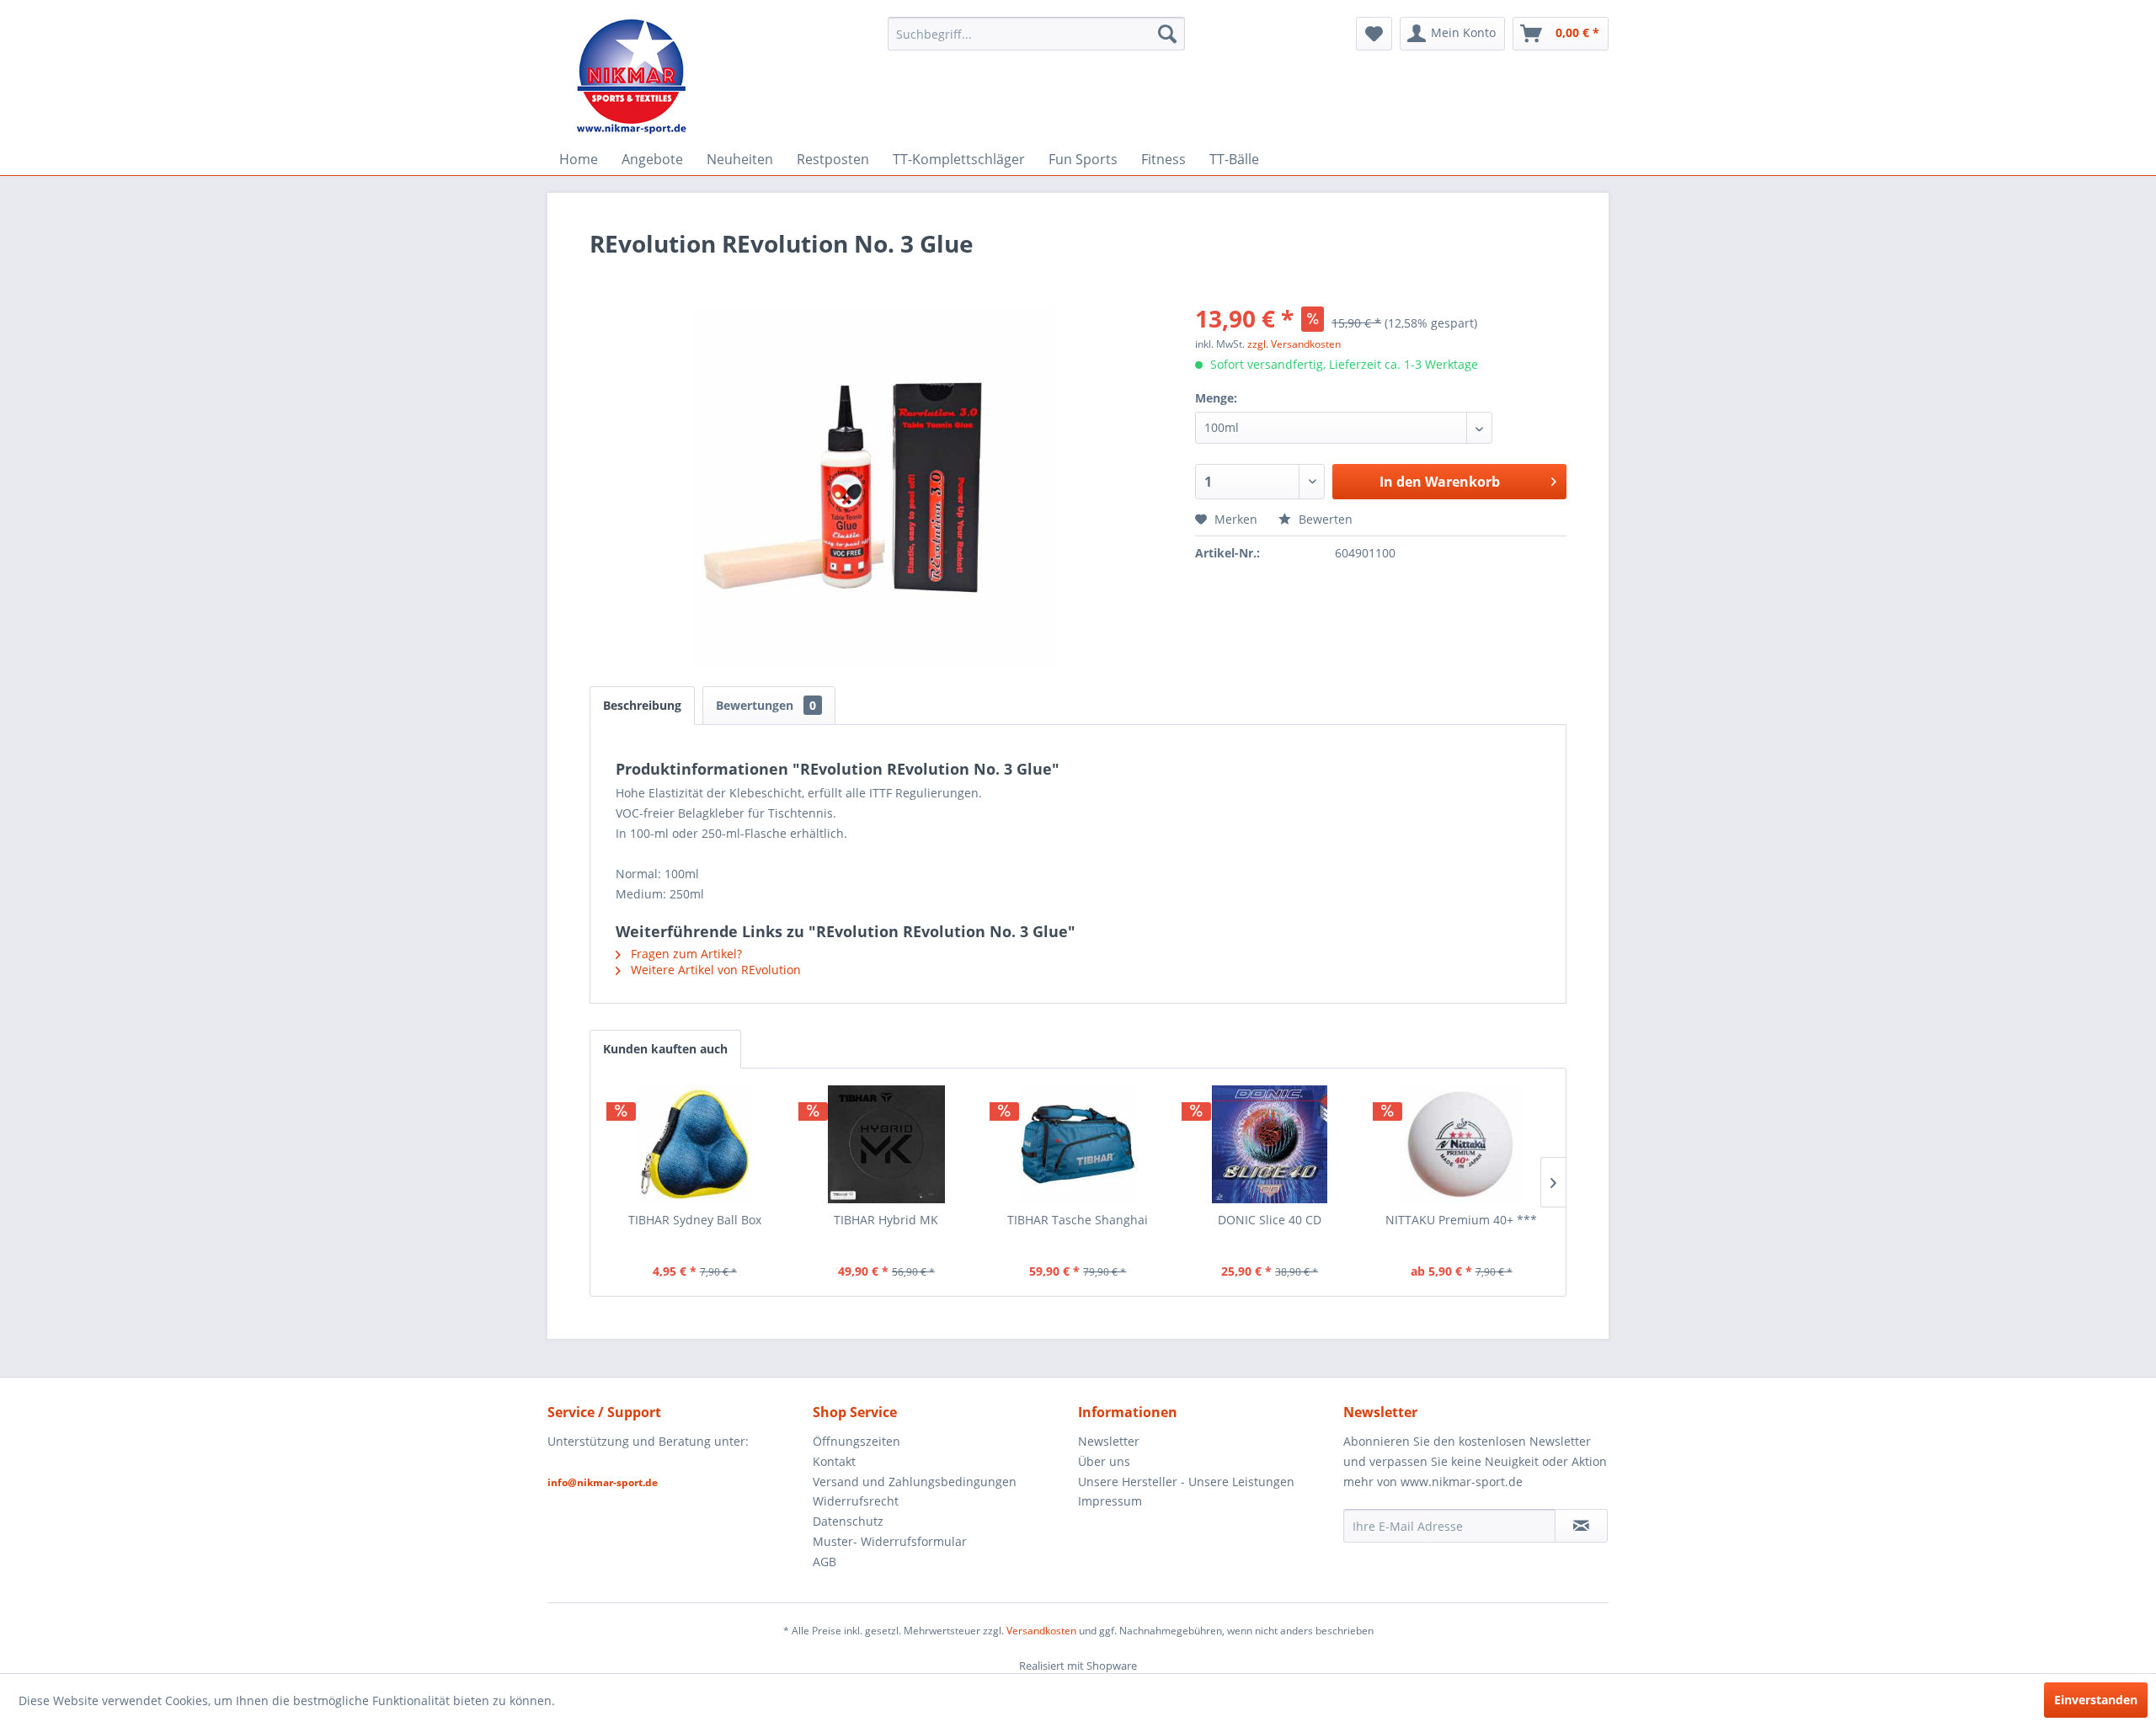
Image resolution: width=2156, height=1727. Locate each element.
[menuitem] (1036, 34)
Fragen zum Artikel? (685, 954)
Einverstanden (2096, 1700)
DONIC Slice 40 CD (1270, 1220)
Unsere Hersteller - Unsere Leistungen (1186, 1482)
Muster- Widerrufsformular (890, 1541)
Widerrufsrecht (856, 1501)
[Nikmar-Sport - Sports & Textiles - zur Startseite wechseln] (632, 76)
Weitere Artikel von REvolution (714, 970)
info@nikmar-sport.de (603, 1482)
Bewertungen (766, 705)
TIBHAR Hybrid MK (886, 1220)
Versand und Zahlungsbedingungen (915, 1482)
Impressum (1110, 1501)
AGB (825, 1562)
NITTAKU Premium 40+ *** (1461, 1220)
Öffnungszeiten (857, 1441)
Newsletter (1109, 1441)
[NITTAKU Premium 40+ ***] (1461, 1144)
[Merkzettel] (1374, 34)
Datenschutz (848, 1521)
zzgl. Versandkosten (1294, 344)
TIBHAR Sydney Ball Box (695, 1220)
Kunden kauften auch (665, 1049)
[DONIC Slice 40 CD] (1270, 1144)
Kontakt (834, 1461)
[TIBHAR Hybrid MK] (887, 1144)
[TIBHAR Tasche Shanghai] (1078, 1144)
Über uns (1104, 1461)
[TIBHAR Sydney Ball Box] (695, 1144)
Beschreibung (642, 705)
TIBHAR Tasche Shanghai (1078, 1220)
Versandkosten (1041, 1631)
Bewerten (1324, 519)
